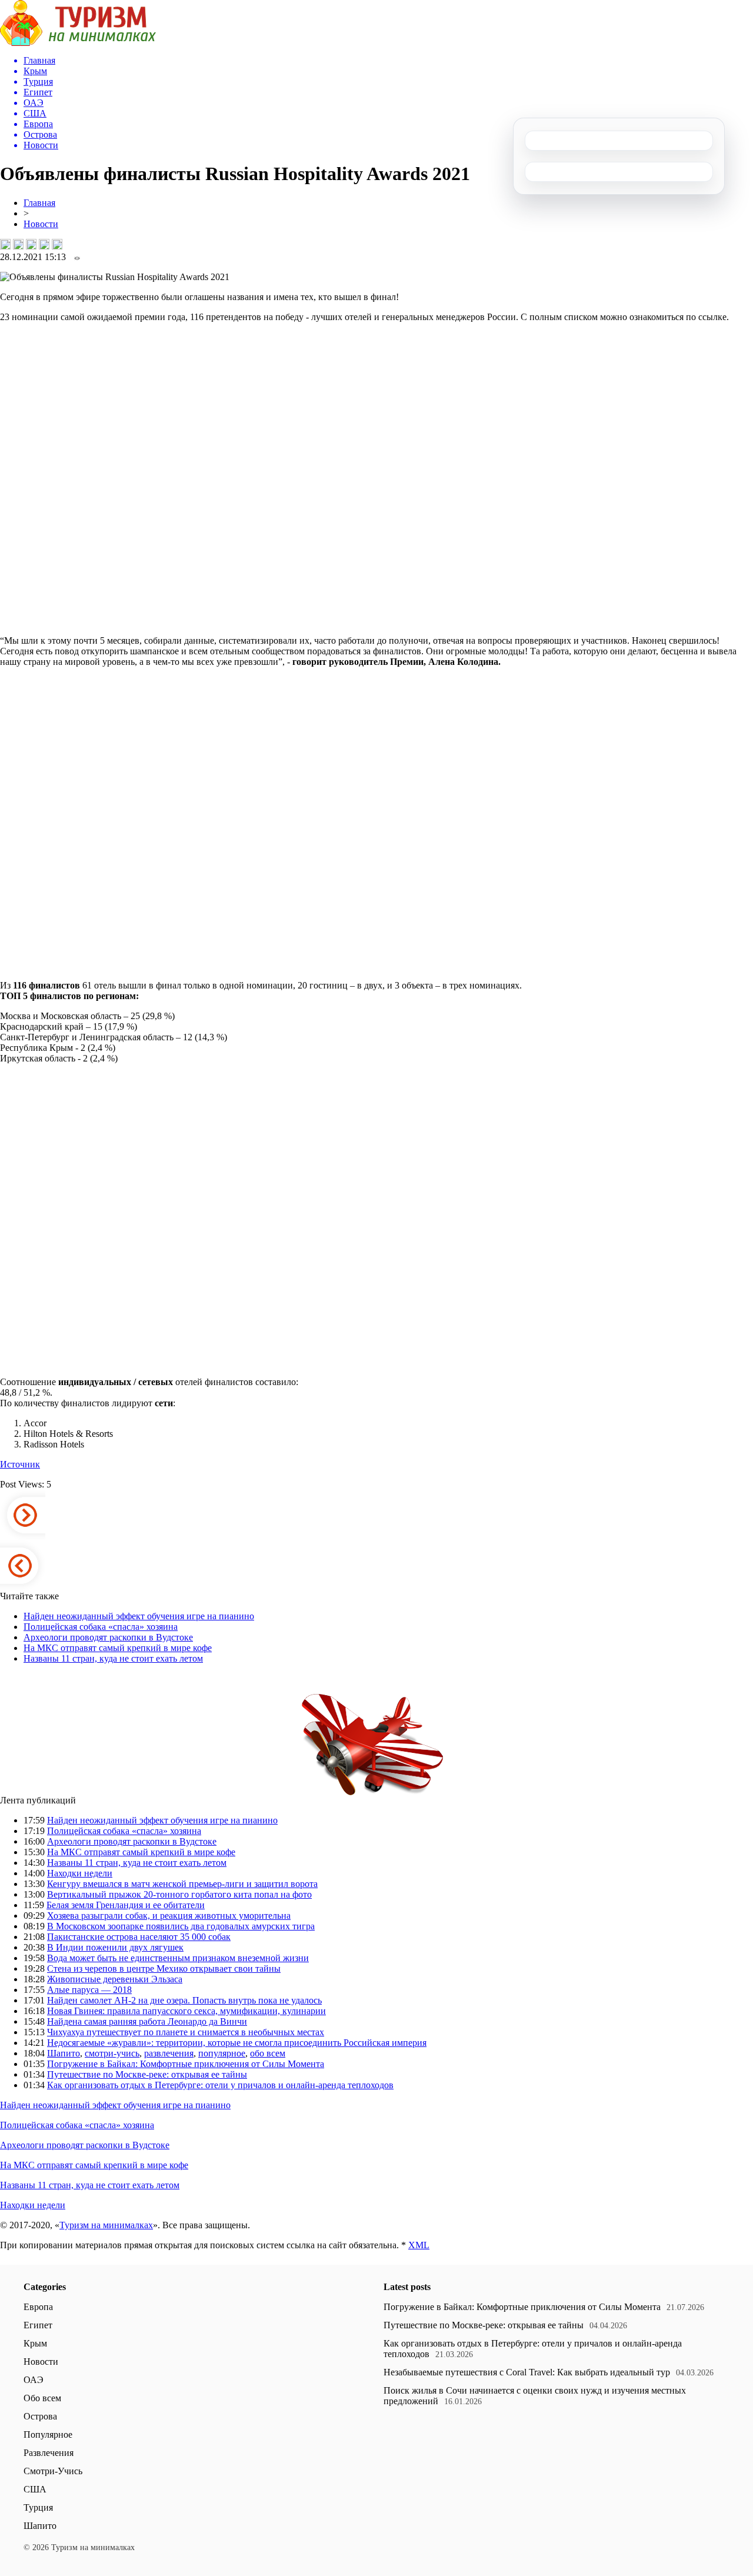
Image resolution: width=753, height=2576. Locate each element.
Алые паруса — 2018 (89, 1990)
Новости (41, 224)
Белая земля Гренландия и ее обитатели (126, 1905)
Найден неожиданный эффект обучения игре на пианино (139, 1616)
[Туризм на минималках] (78, 43)
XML (419, 2245)
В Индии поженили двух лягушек (115, 1947)
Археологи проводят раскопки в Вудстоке (108, 1637)
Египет (38, 2325)
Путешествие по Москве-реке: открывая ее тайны (147, 2074)
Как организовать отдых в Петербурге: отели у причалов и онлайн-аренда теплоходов (220, 2085)
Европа (38, 2307)
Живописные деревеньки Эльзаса (115, 1979)
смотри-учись (112, 2053)
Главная (39, 203)
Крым (35, 2343)
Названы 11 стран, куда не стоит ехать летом (113, 1658)
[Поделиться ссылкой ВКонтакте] (5, 244)
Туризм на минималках (106, 2225)
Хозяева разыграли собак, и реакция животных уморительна (169, 1916)
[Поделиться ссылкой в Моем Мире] (44, 244)
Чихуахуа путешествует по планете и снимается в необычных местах (186, 2032)
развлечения (169, 2053)
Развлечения (49, 2453)
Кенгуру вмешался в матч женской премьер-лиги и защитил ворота (182, 1884)
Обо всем (42, 2398)
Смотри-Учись (53, 2471)
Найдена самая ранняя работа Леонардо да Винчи (147, 2021)
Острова (40, 2416)
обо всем (268, 2053)
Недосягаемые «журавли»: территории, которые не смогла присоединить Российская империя (237, 2043)
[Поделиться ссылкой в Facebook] (18, 244)
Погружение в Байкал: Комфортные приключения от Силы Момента (186, 2064)
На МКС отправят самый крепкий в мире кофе (118, 1648)
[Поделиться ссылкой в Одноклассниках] (57, 244)
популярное (222, 2053)
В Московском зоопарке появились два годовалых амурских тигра (181, 1926)
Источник (20, 1464)
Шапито (64, 2053)
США (35, 2489)
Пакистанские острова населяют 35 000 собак (139, 1937)
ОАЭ (34, 2380)
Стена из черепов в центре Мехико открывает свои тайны (164, 1968)
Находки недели (80, 1873)
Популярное (48, 2434)
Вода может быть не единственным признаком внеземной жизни (178, 1958)
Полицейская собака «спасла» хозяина (101, 1627)
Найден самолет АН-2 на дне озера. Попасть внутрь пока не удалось (184, 2000)
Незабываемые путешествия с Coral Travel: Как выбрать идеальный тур (527, 2372)
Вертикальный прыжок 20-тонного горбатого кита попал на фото (179, 1894)
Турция (38, 2507)
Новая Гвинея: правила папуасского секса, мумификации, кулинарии (186, 2011)
